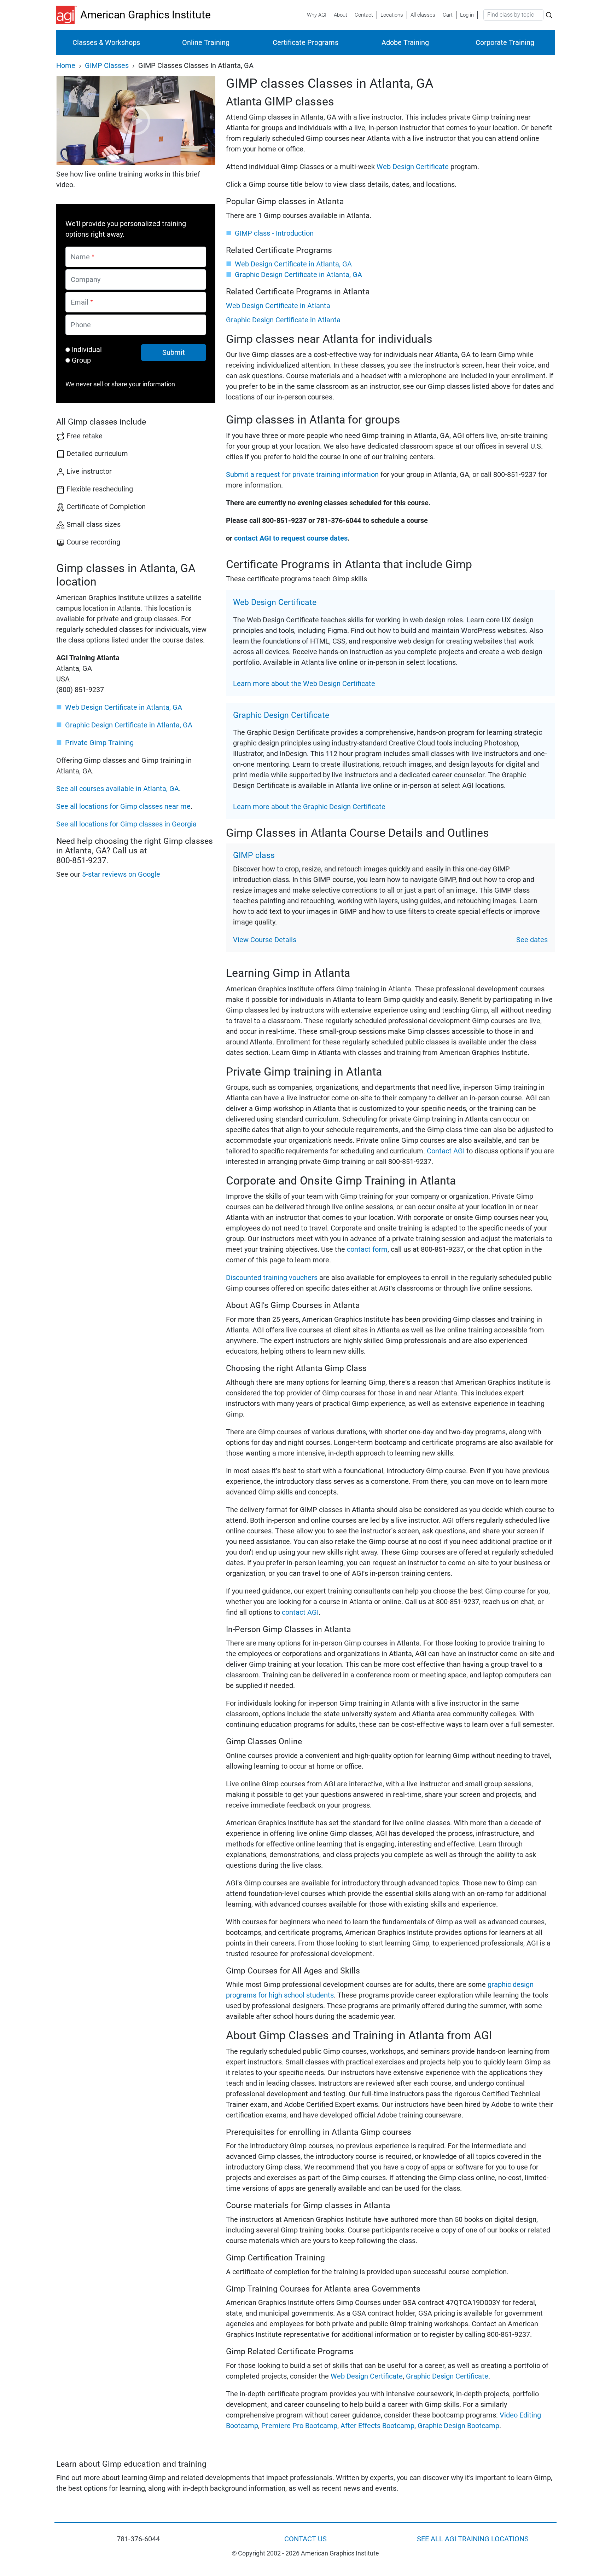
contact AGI (300, 1612)
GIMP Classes (107, 65)
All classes (423, 15)
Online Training (206, 42)
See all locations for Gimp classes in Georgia (126, 824)
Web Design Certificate (413, 167)
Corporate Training (505, 42)
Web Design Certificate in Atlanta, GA (124, 707)
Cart (448, 15)
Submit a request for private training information (302, 474)
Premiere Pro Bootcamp (299, 2426)
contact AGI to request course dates (291, 538)
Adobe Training (405, 42)
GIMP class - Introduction (274, 233)
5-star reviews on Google (121, 874)
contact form (367, 1249)
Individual (87, 350)
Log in (467, 15)
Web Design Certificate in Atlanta (278, 306)
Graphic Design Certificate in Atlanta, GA (129, 725)
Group (81, 360)
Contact (364, 15)
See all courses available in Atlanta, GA (118, 789)
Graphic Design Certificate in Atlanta (283, 320)
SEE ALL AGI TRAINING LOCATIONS (473, 2539)
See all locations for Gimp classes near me (123, 806)
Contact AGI (446, 1151)
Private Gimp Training (99, 743)
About (341, 15)
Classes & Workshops (106, 42)
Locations (392, 15)
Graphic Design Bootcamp (458, 2426)
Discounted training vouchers (272, 1278)
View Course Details (265, 940)
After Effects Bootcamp (377, 2426)
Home (66, 65)
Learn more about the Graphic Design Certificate (309, 807)
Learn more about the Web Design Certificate (304, 684)
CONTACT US (305, 2539)
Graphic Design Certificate (447, 2376)
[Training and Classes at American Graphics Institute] (68, 15)
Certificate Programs (305, 42)
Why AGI (317, 15)
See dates (532, 940)
